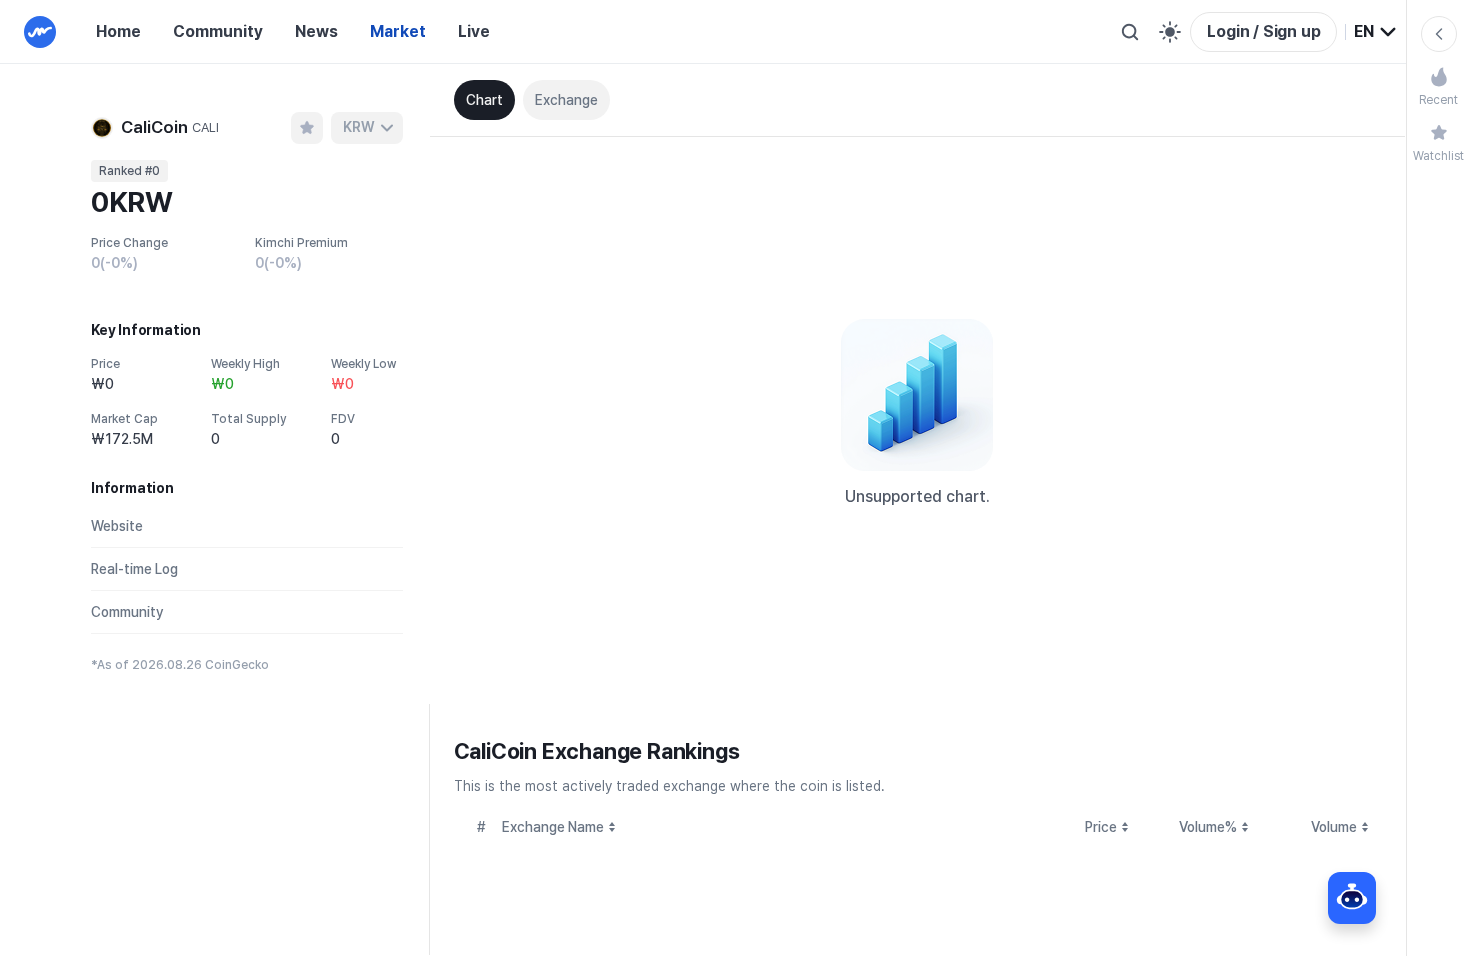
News (316, 31)
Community (218, 31)
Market (398, 31)
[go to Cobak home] (40, 32)
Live (474, 31)
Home (118, 31)
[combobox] (1376, 32)
